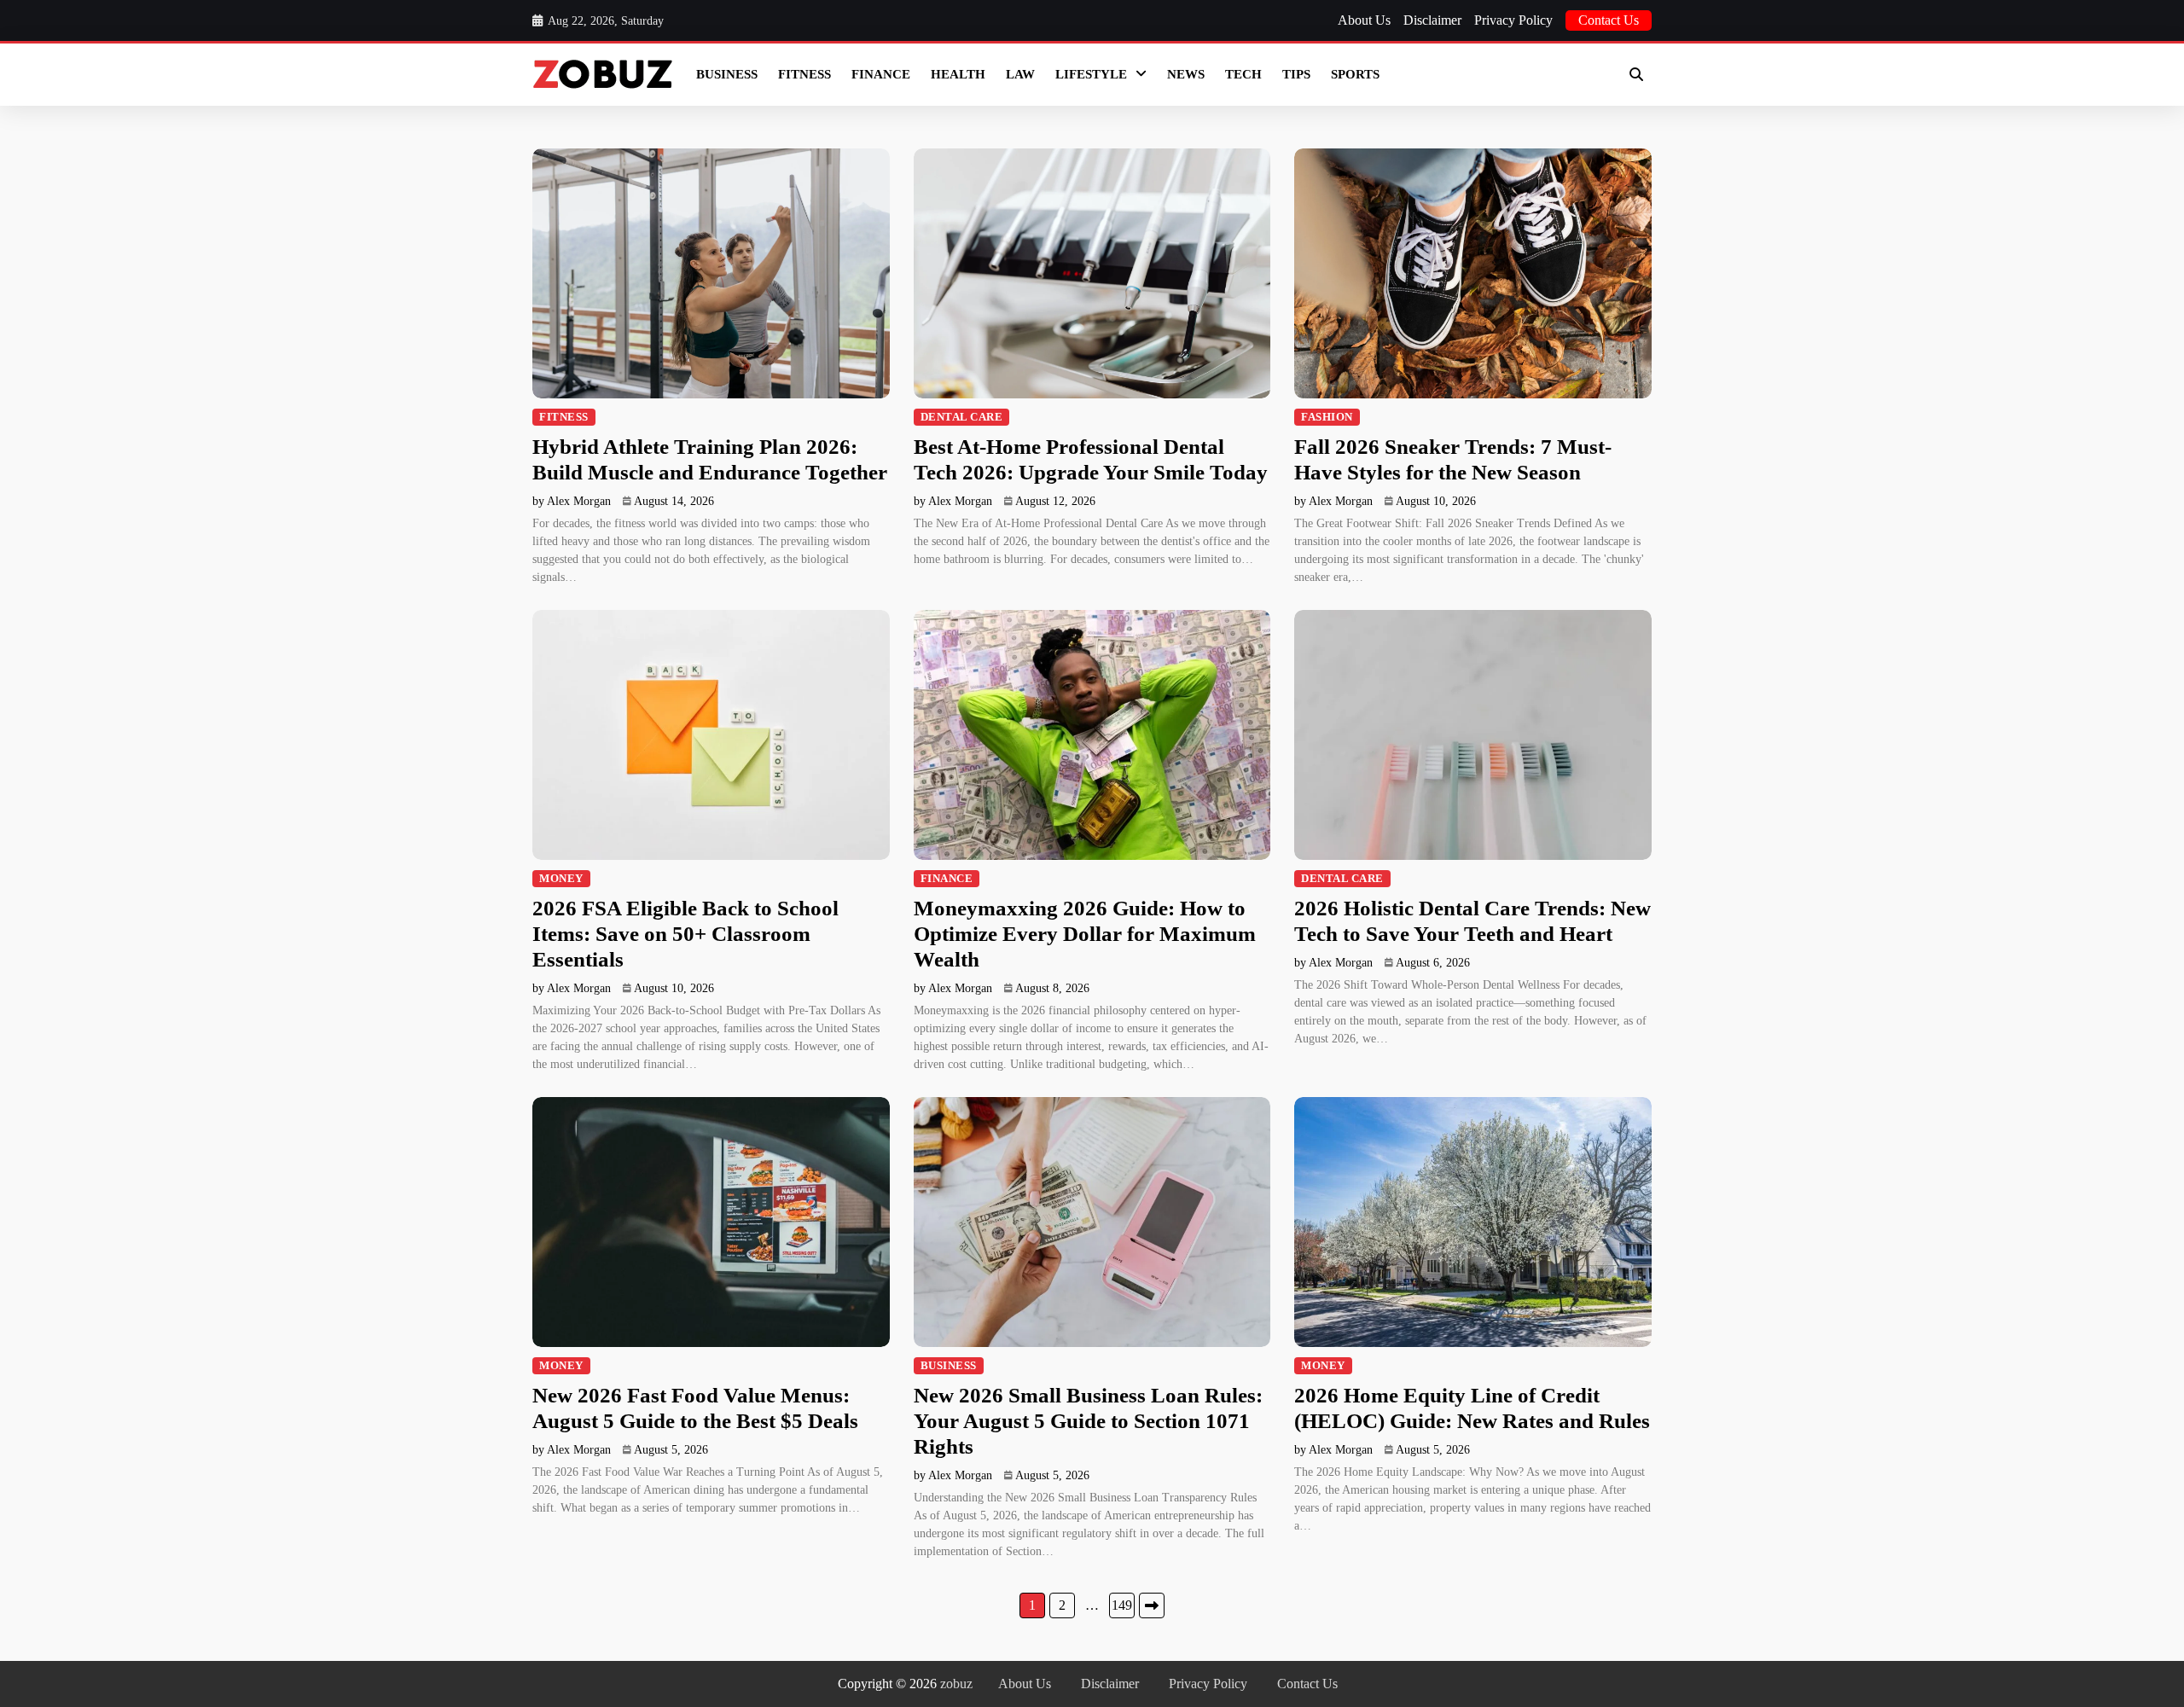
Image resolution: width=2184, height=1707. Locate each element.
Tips (1296, 74)
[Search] (1636, 74)
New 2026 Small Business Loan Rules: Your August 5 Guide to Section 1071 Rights (1088, 1421)
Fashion (1327, 417)
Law (1020, 74)
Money (561, 879)
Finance (881, 74)
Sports (1355, 74)
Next (1152, 1605)
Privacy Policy (1513, 20)
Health (958, 74)
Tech (1243, 74)
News (1186, 74)
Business (727, 74)
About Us (1364, 20)
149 (1122, 1605)
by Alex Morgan (572, 501)
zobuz (956, 1684)
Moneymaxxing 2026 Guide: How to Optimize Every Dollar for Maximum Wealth (1085, 934)
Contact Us (1609, 20)
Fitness (804, 74)
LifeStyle (1091, 74)
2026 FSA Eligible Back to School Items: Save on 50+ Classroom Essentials (685, 934)
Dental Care (962, 417)
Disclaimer (1432, 20)
